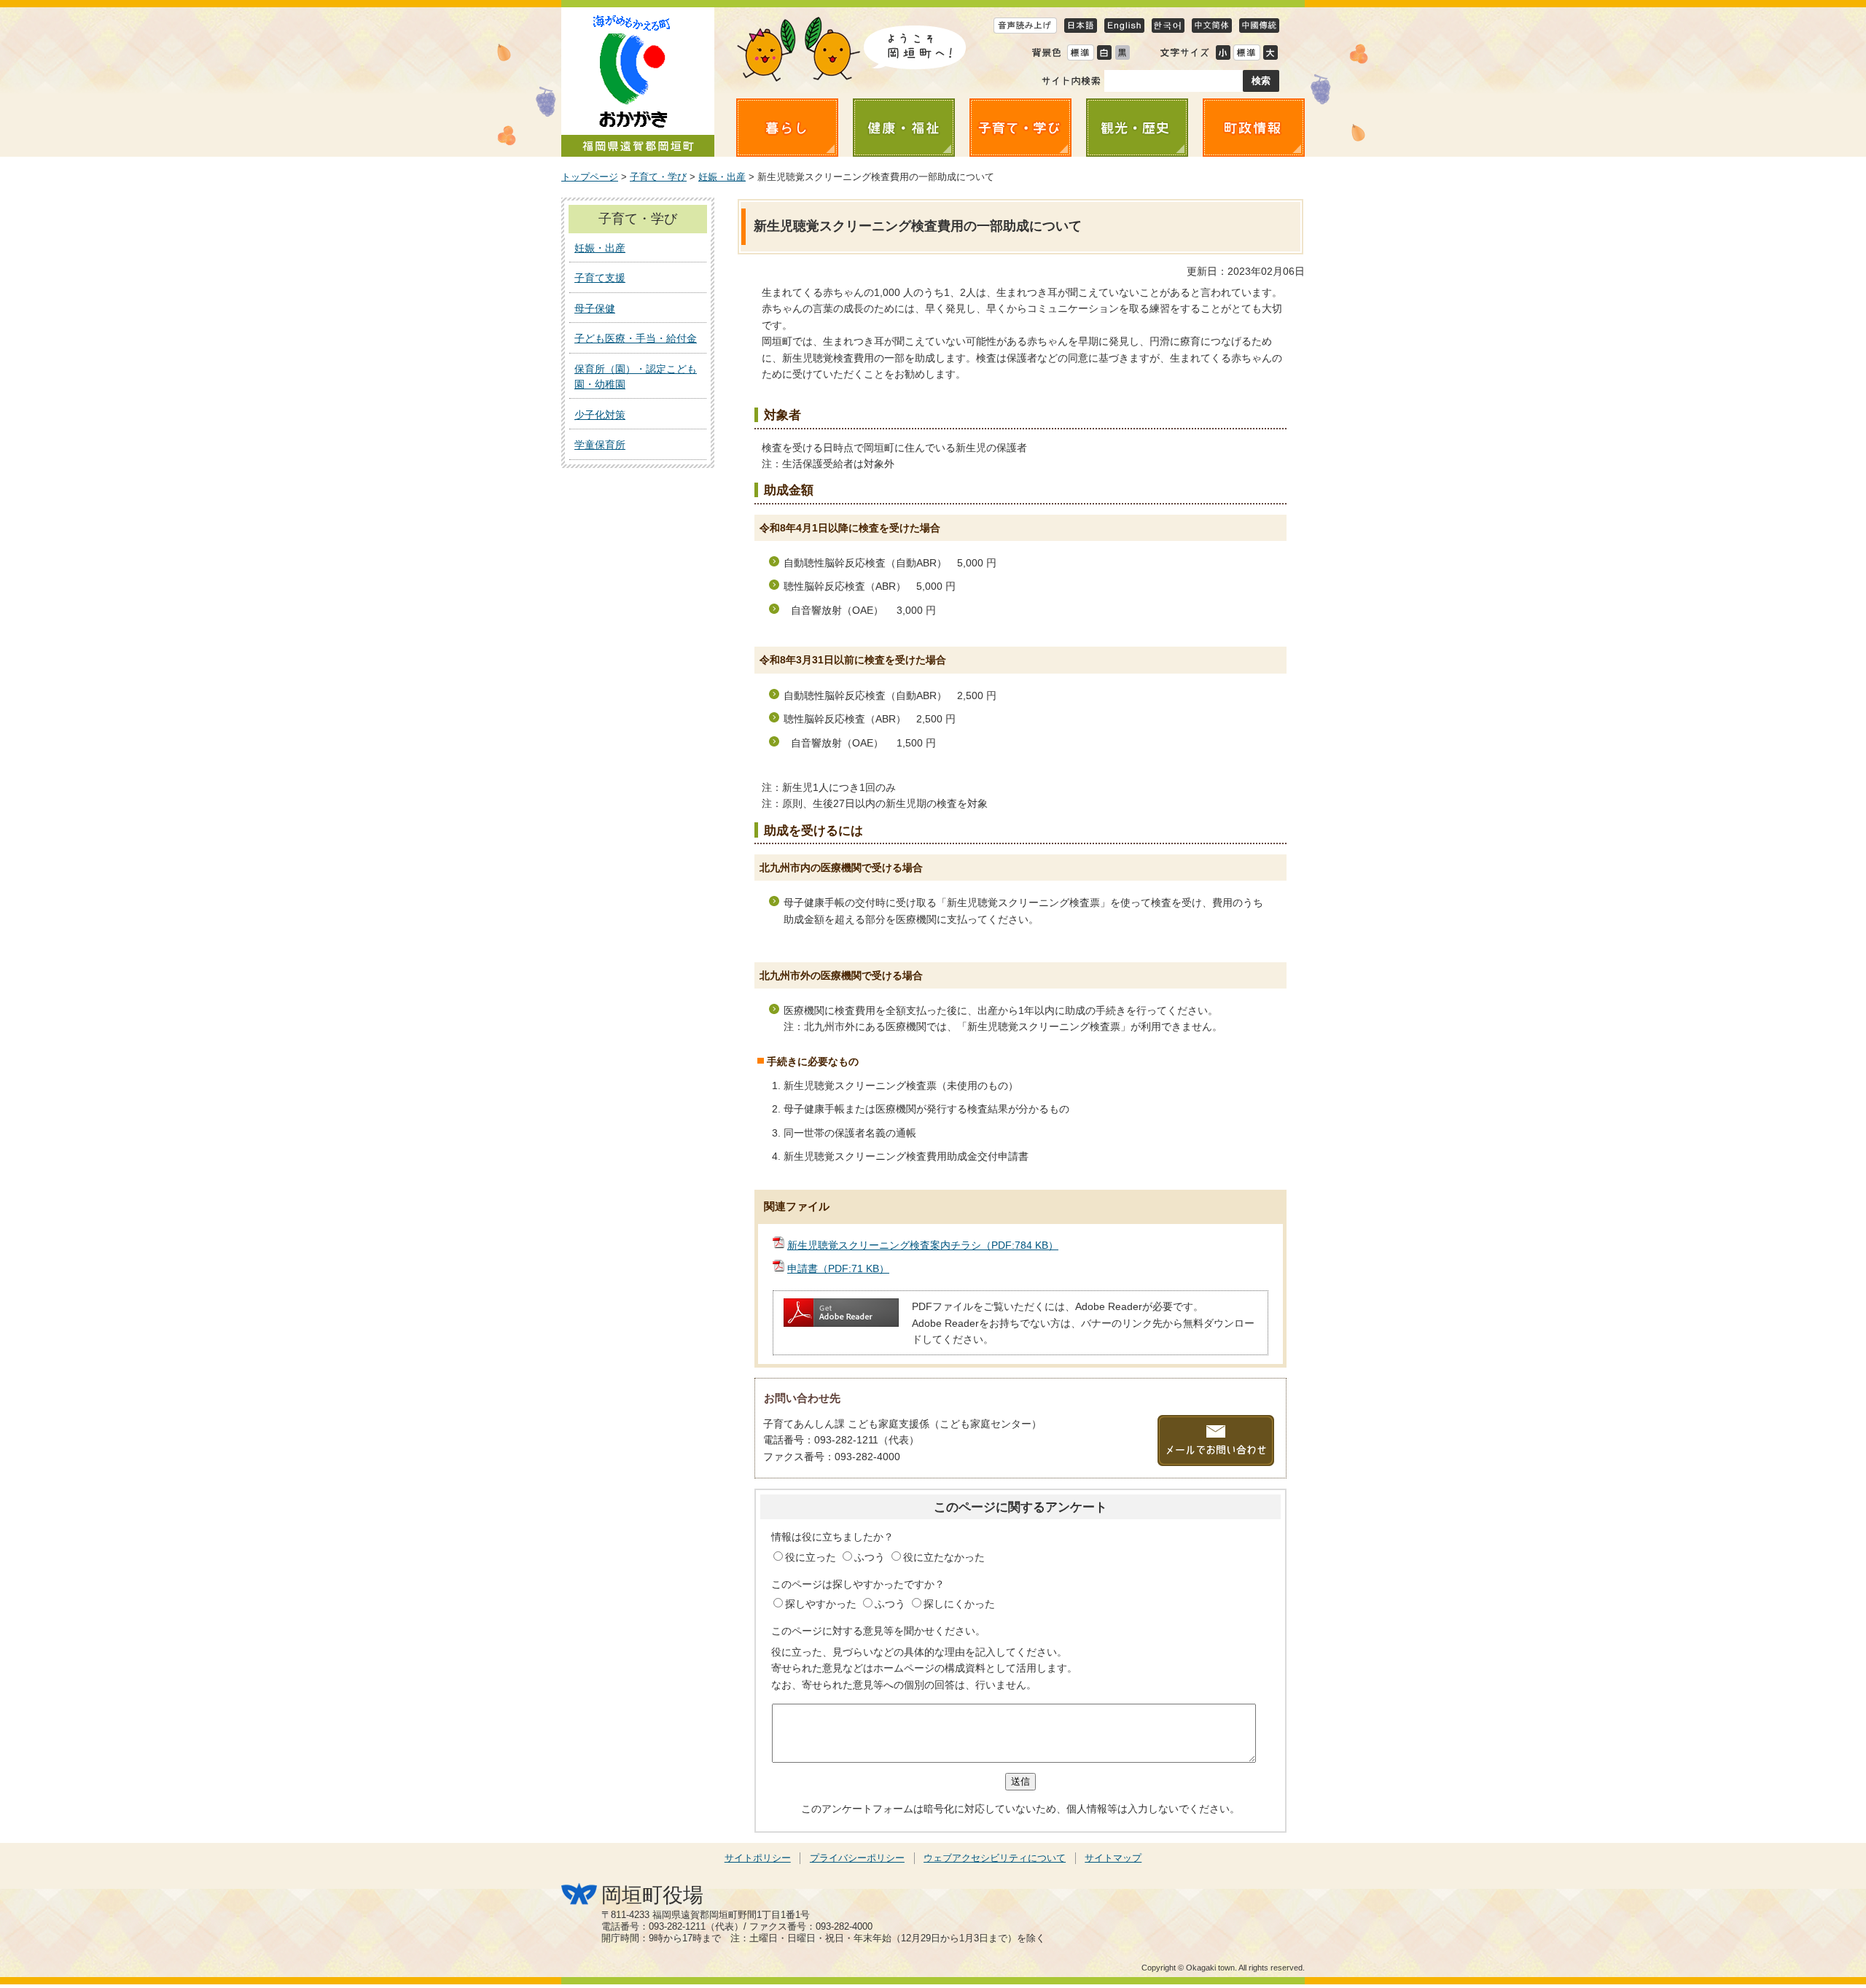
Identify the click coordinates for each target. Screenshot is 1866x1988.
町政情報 (1254, 128)
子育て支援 (600, 278)
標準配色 (1080, 52)
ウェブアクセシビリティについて (995, 1858)
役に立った (812, 1557)
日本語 (1081, 25)
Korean (1168, 25)
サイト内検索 (1071, 81)
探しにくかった (959, 1604)
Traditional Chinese (1259, 25)
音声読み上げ (1025, 25)
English (1124, 25)
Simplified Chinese (1212, 25)
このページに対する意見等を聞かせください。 (878, 1631)
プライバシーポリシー (857, 1858)
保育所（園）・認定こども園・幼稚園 (636, 377)
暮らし (787, 128)
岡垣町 (638, 82)
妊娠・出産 (722, 177)
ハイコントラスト (1104, 52)
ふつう (871, 1557)
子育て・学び (1020, 128)
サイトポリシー (758, 1858)
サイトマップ (1113, 1858)
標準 (1246, 52)
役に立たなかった (944, 1557)
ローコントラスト (1122, 52)
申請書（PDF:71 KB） (838, 1268)
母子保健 (595, 308)
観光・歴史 (1137, 128)
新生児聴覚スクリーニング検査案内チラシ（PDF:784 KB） (923, 1245)
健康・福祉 (904, 128)
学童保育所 (600, 445)
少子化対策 (600, 415)
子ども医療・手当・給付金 (636, 338)
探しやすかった (822, 1604)
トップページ (590, 177)
